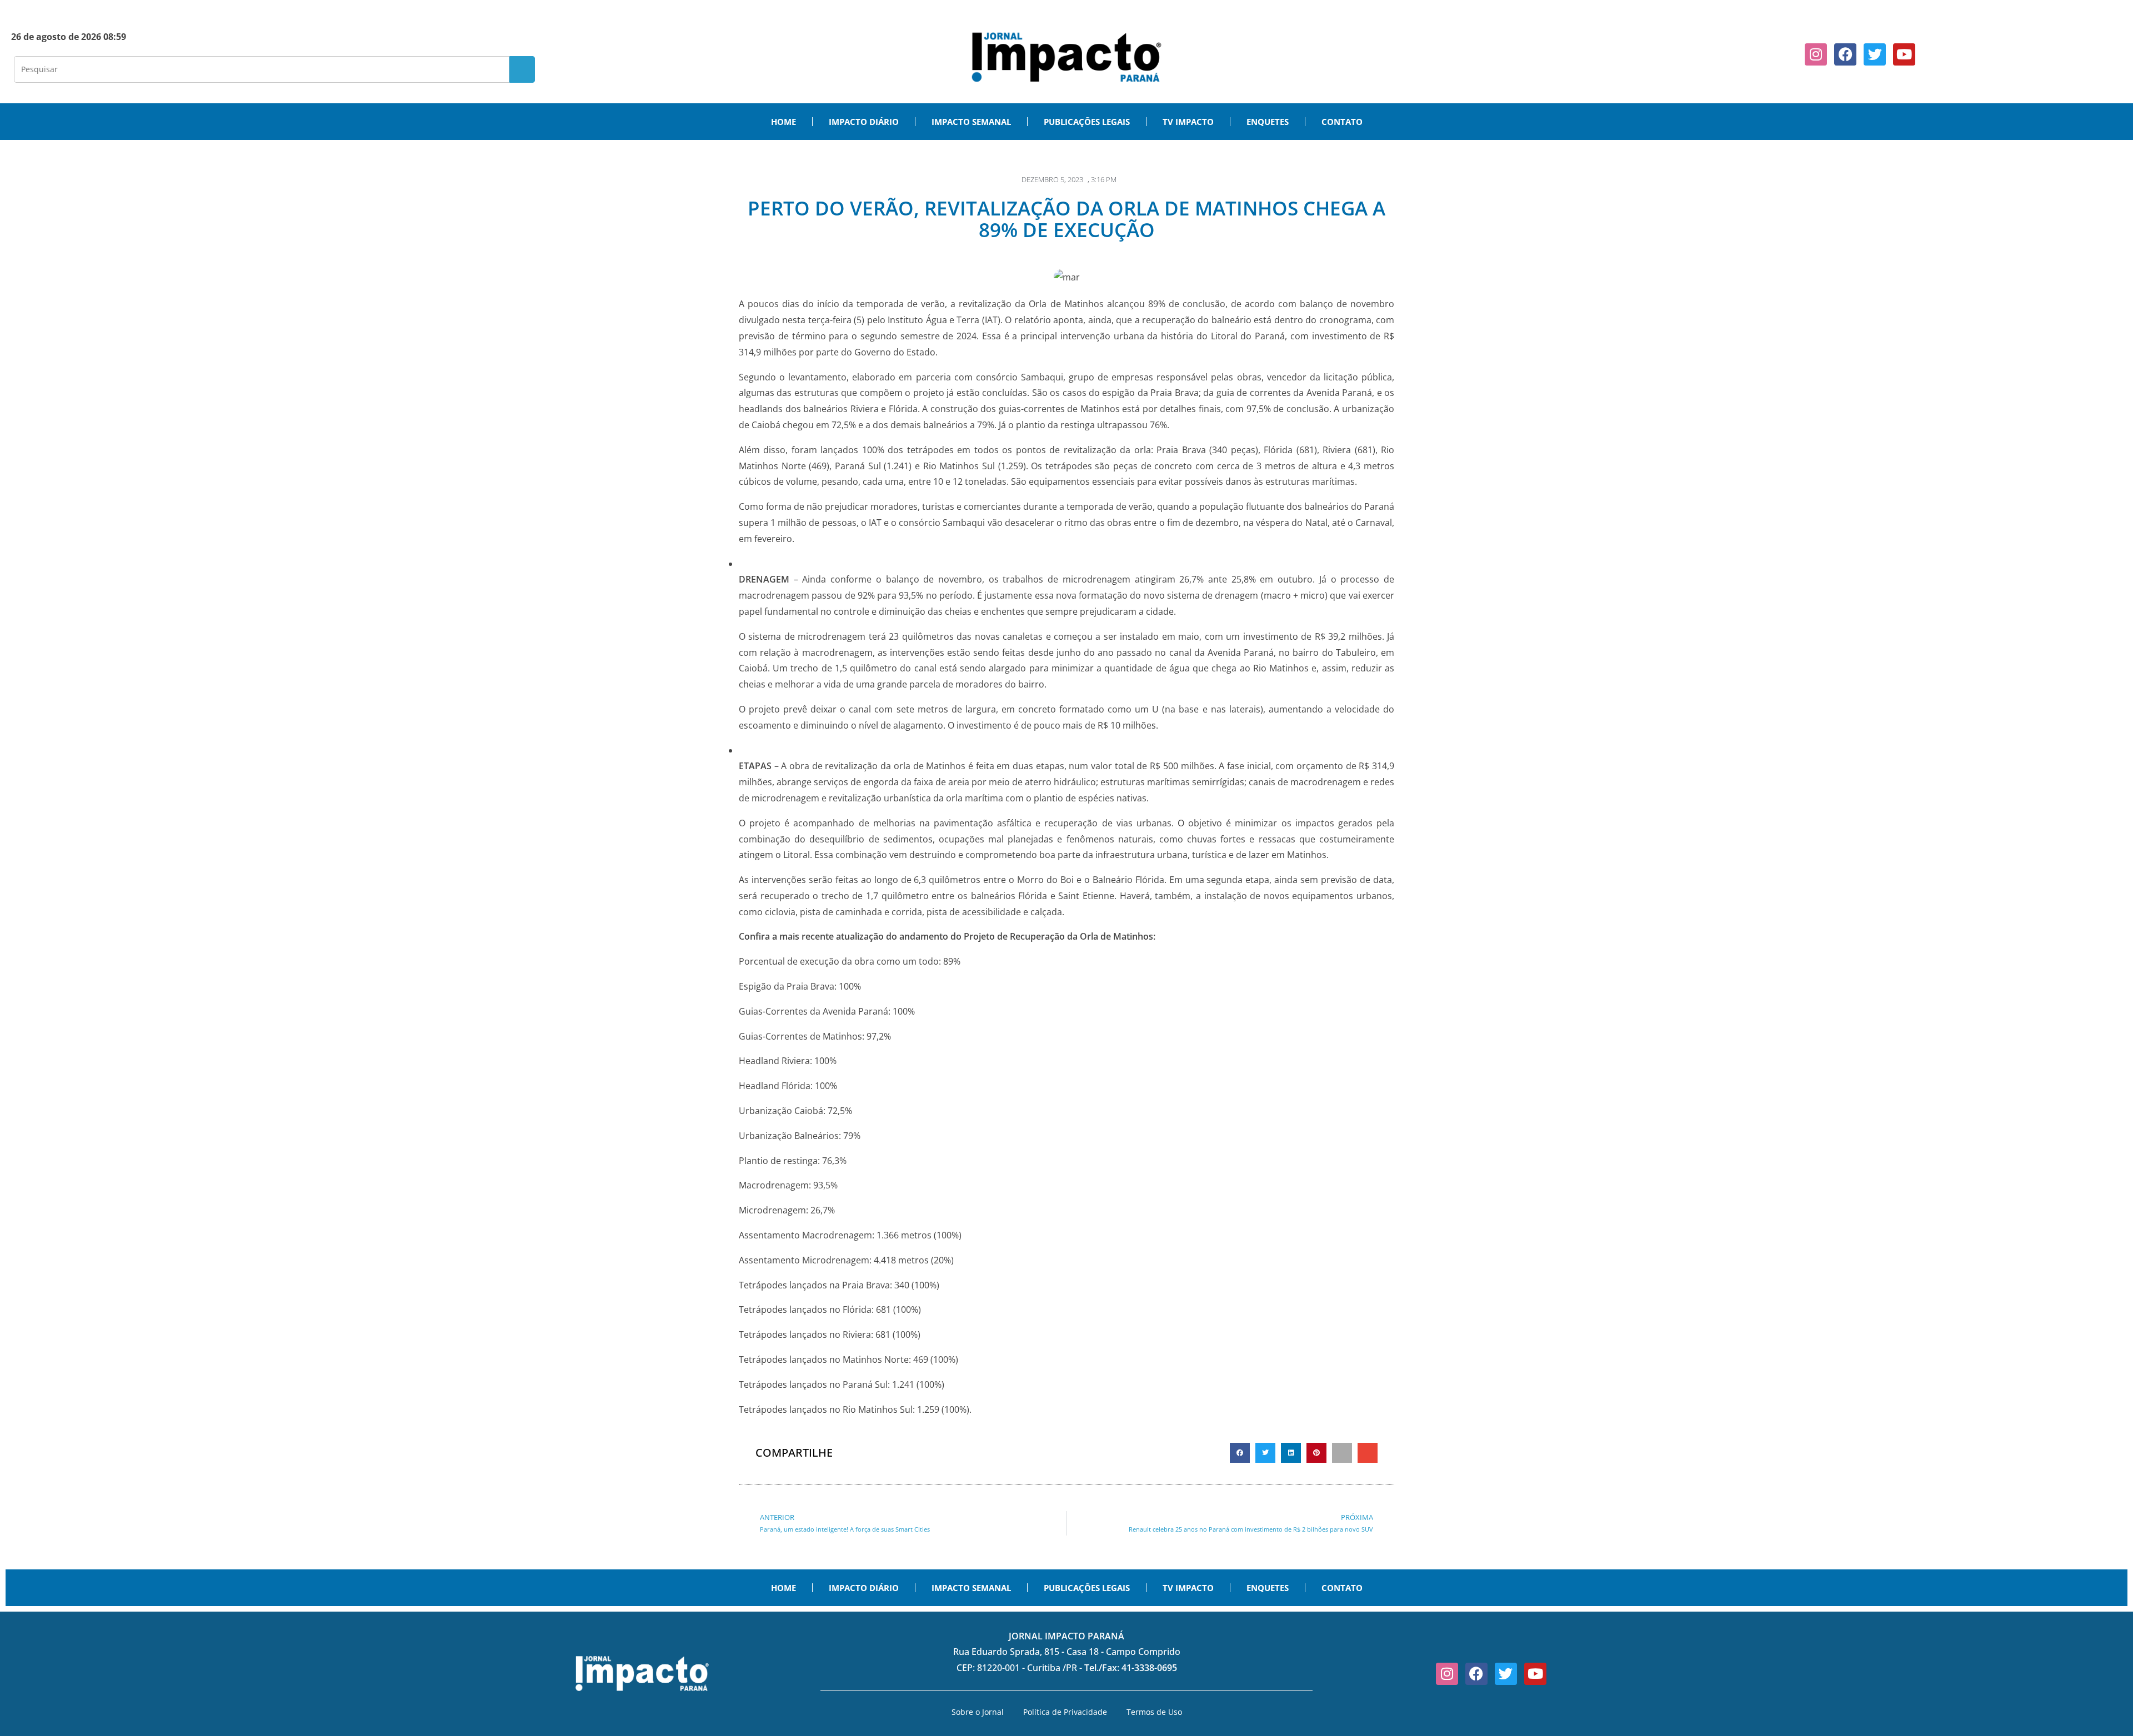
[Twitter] (1875, 54)
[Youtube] (1904, 54)
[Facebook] (1845, 54)
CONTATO (1342, 122)
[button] (1240, 1453)
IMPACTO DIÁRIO (864, 122)
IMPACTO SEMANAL (971, 122)
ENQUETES (1268, 122)
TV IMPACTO (1188, 122)
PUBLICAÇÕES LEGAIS (1087, 122)
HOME (783, 122)
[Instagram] (1816, 54)
